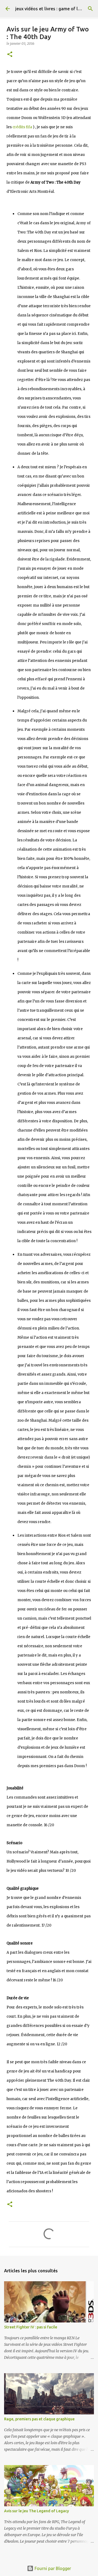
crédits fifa (22, 127)
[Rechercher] (90, 9)
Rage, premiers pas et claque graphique (39, 2419)
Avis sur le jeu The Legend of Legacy (36, 2511)
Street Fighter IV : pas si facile (31, 2327)
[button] (10, 55)
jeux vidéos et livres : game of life (49, 9)
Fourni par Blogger (52, 2568)
